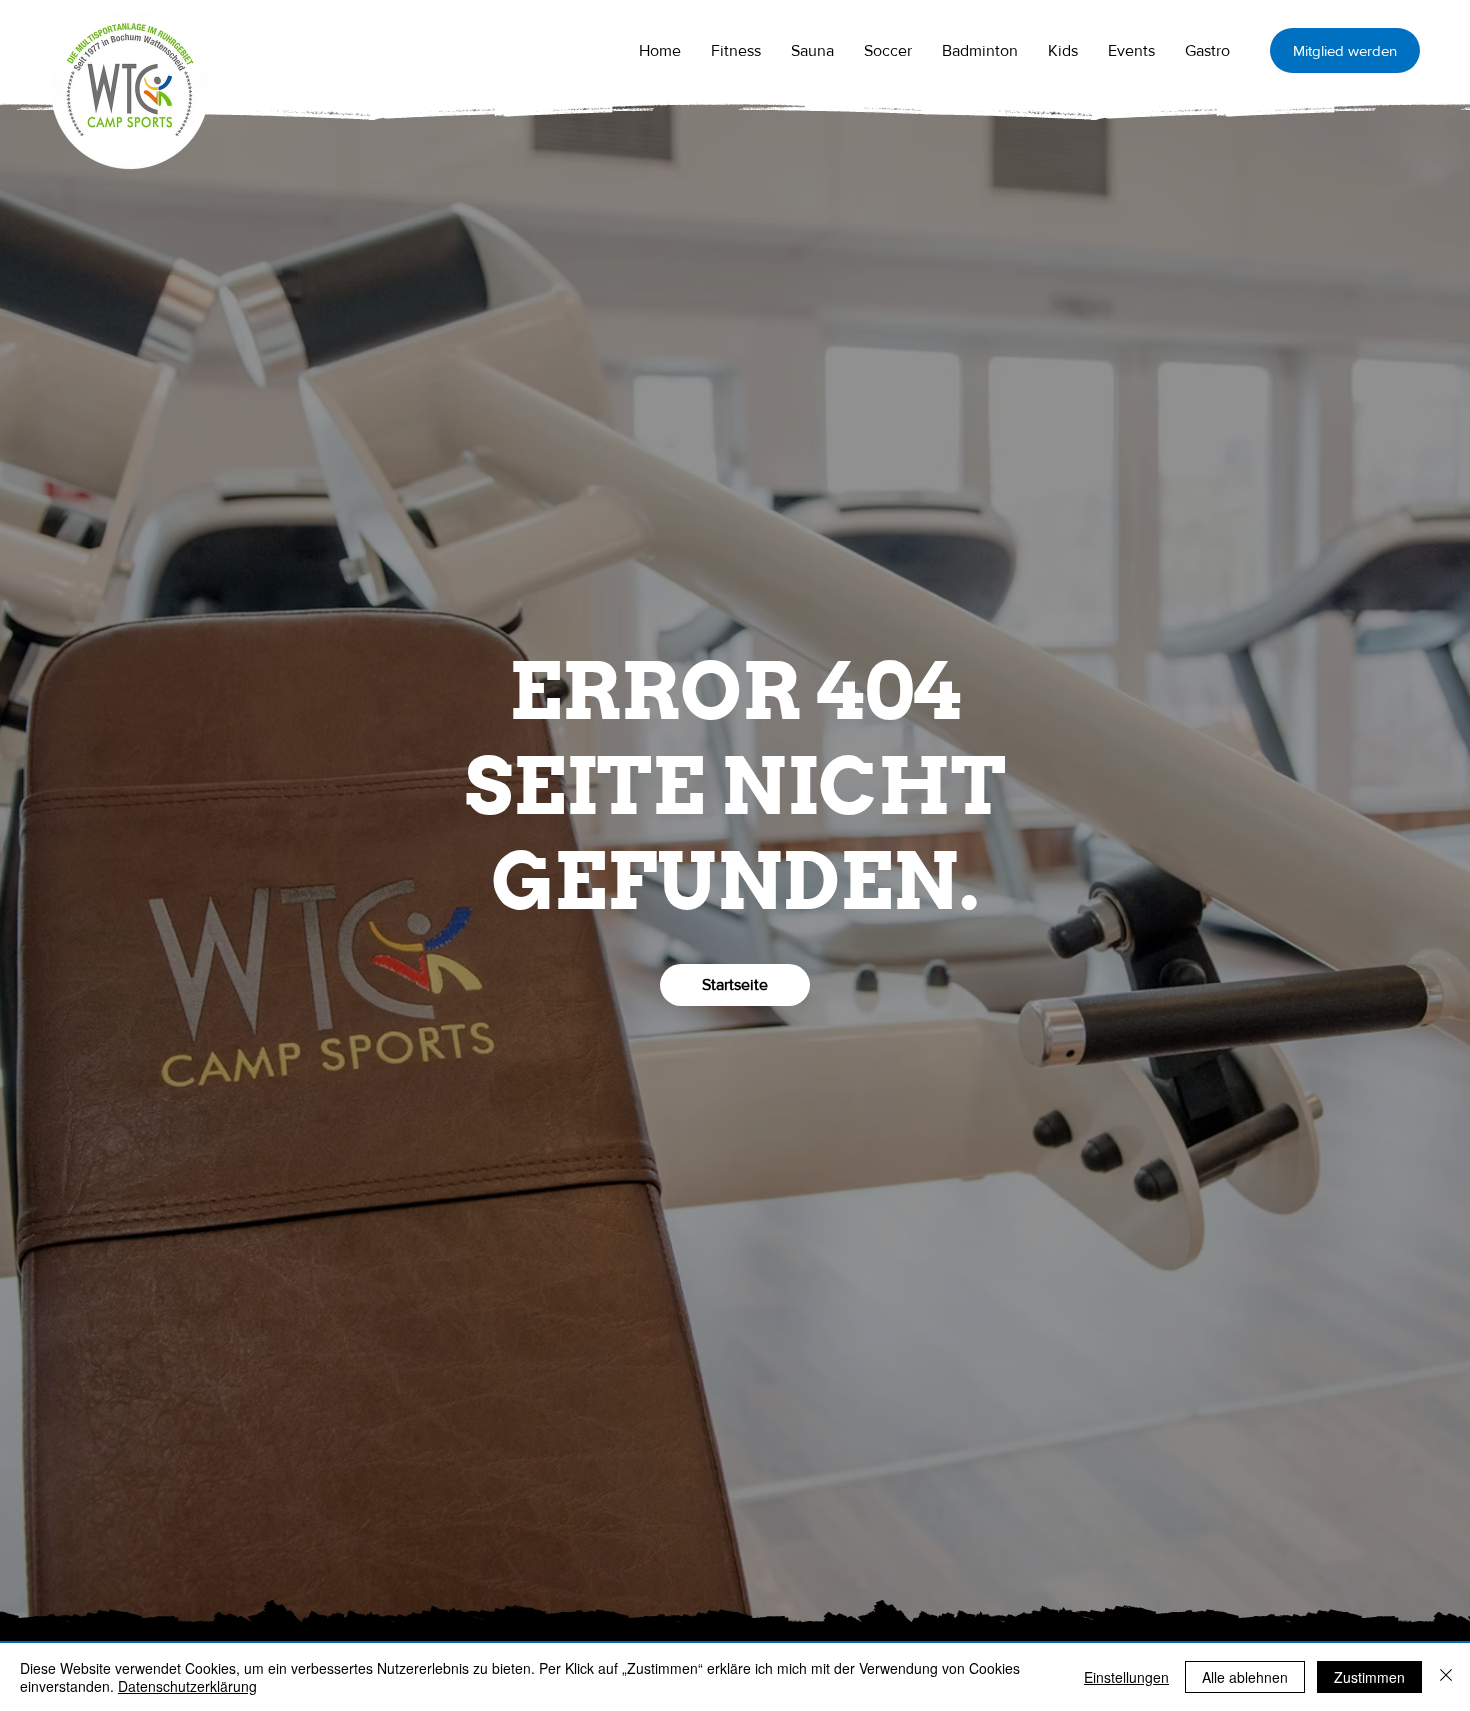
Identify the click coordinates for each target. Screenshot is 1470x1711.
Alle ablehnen (1245, 1677)
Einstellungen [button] (1126, 1677)
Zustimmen (1369, 1677)
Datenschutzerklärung (187, 1686)
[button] (812, 50)
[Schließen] (1446, 1677)
